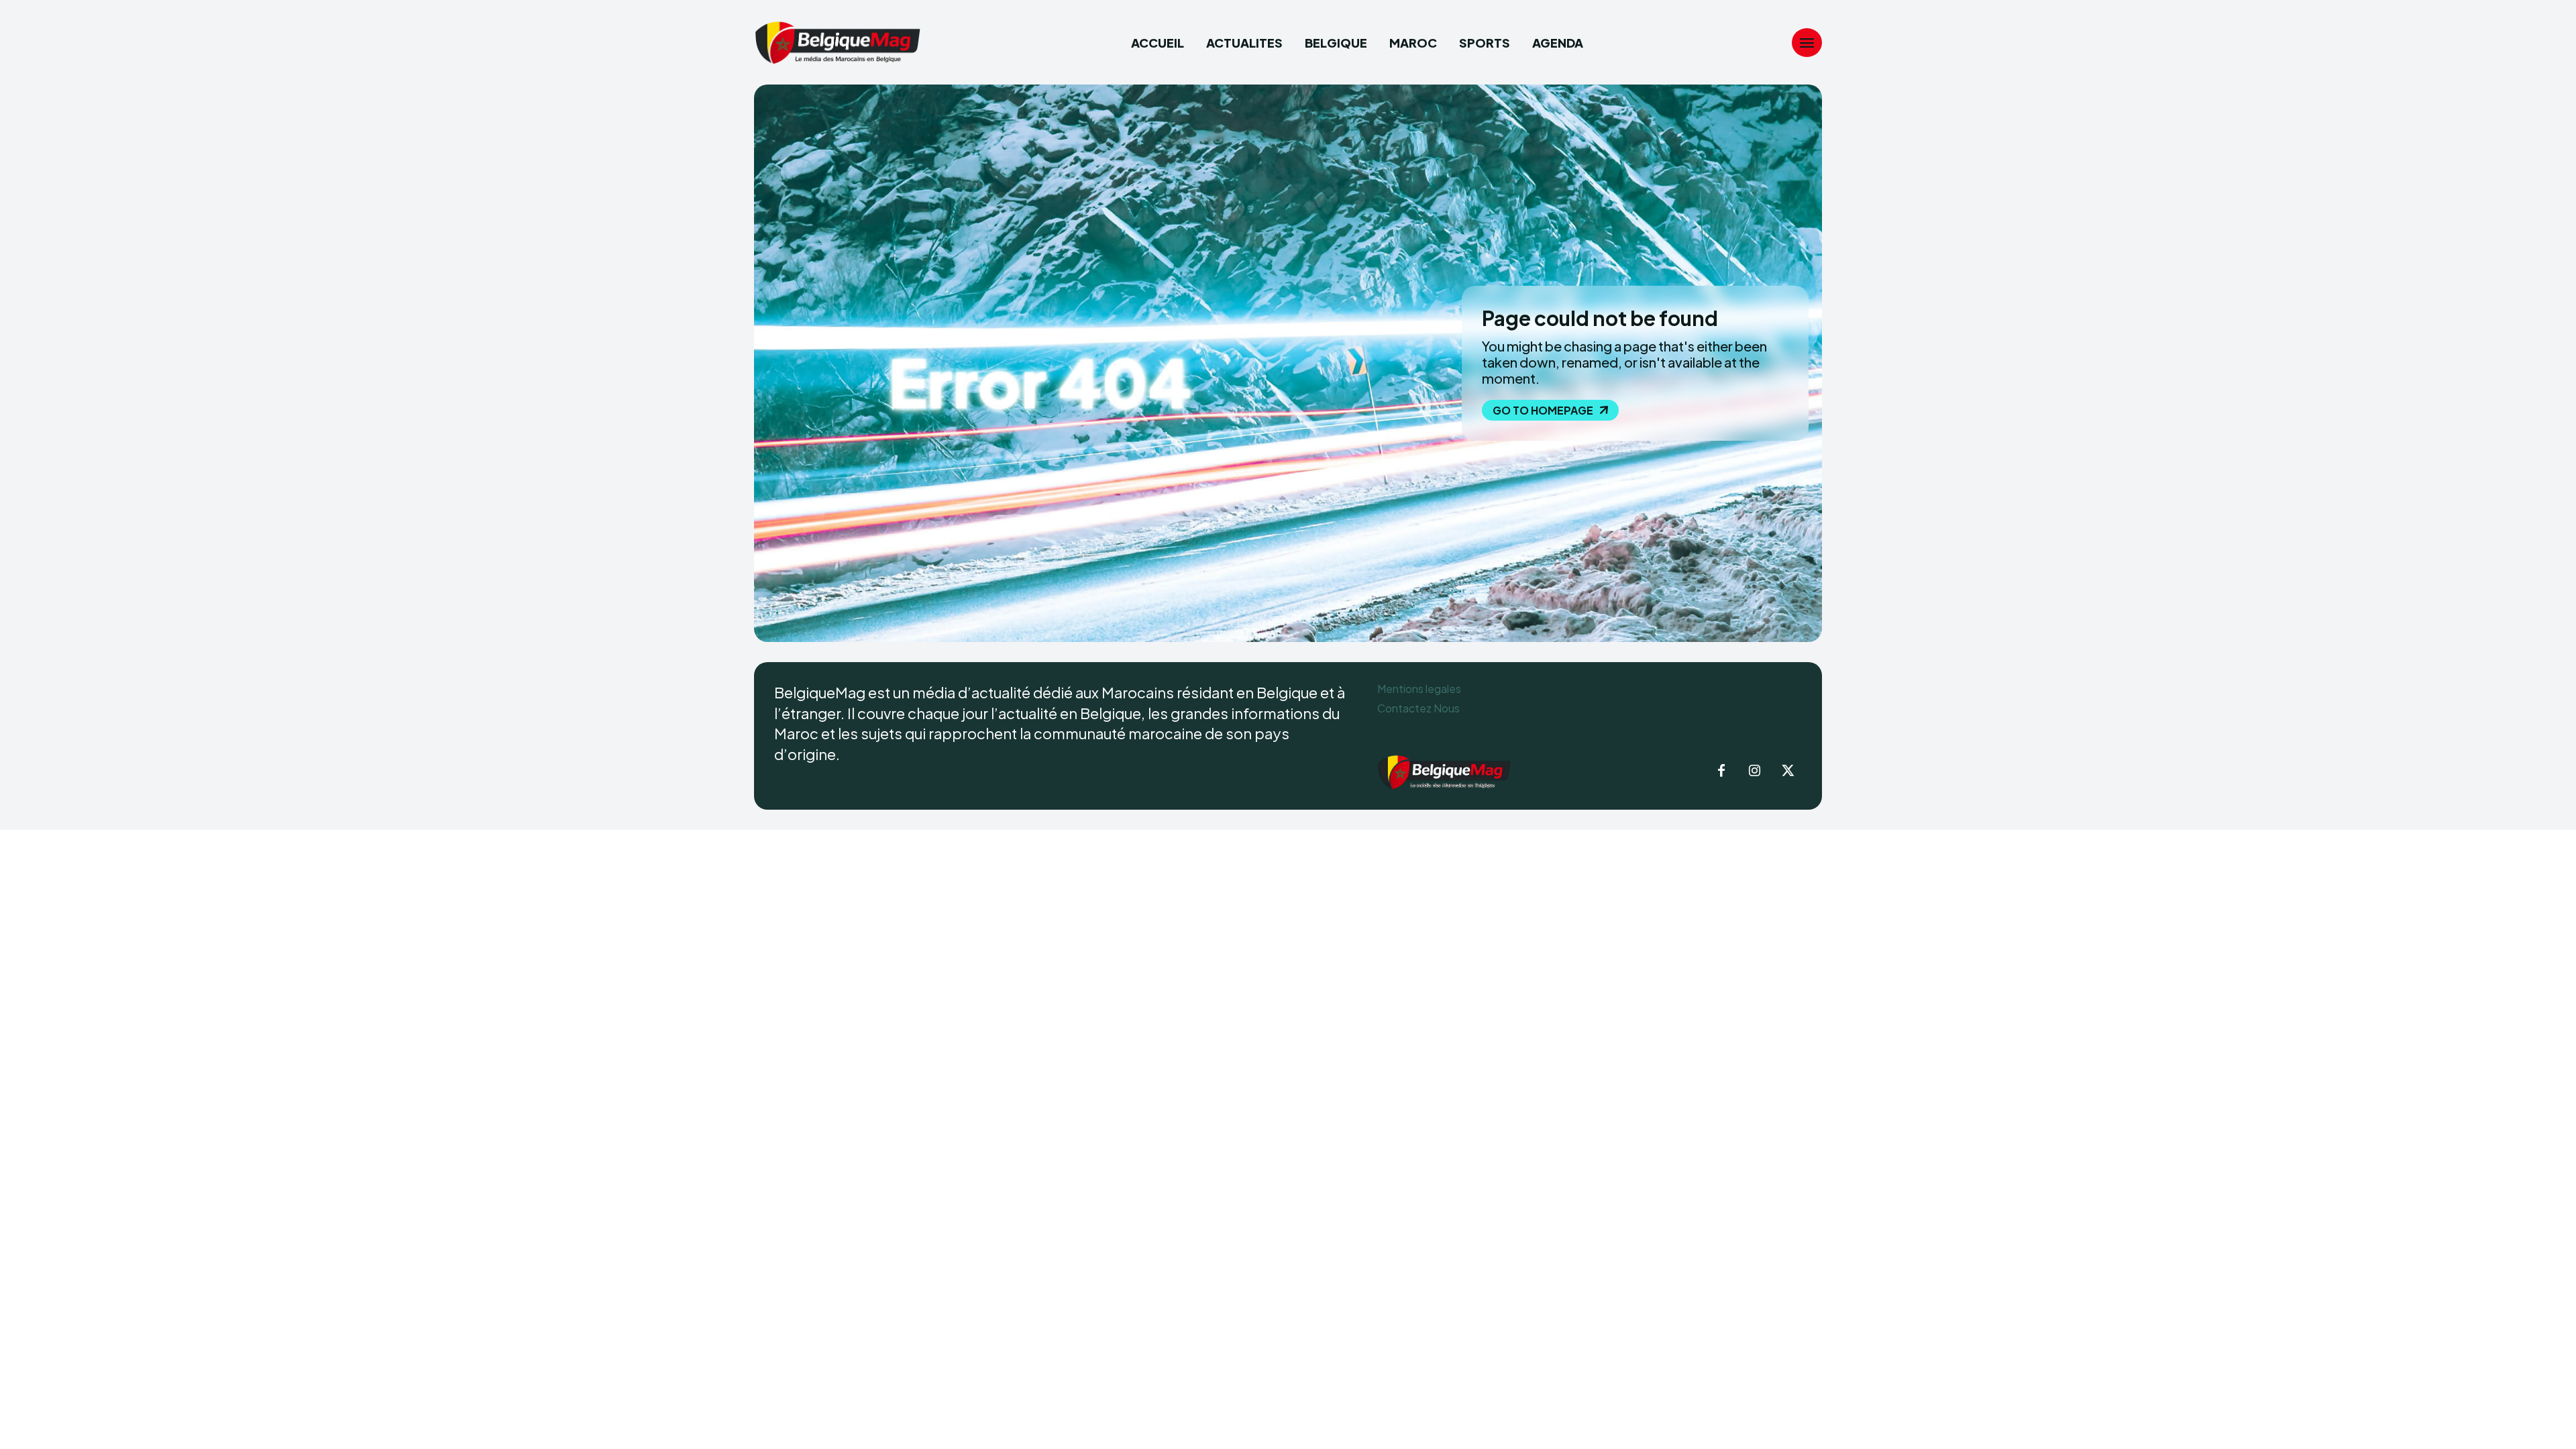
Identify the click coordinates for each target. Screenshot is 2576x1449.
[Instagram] (1755, 771)
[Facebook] (1721, 771)
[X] (1788, 771)
